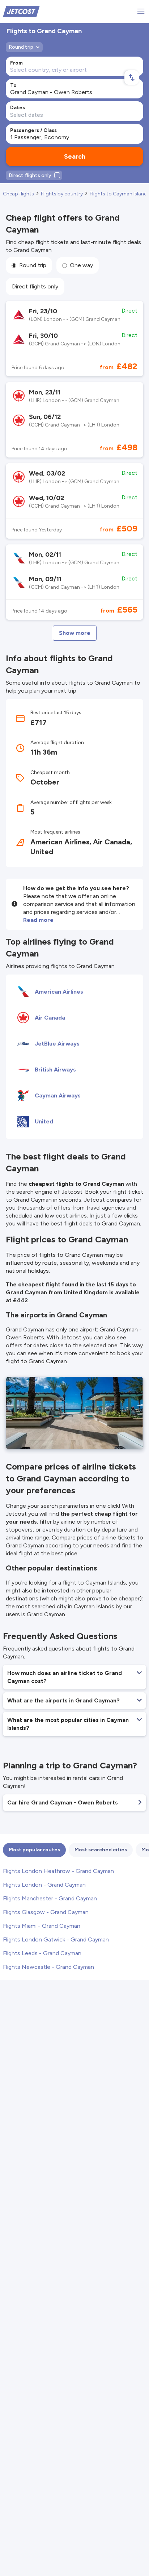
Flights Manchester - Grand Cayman (50, 1898)
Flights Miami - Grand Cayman (42, 1926)
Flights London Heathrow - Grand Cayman (58, 1871)
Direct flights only (35, 286)
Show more (75, 633)
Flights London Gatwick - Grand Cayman (56, 1939)
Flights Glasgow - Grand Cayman (46, 1912)
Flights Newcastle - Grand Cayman (48, 1967)
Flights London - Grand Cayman (44, 1885)
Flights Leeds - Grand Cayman (42, 1953)
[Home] (21, 11)
